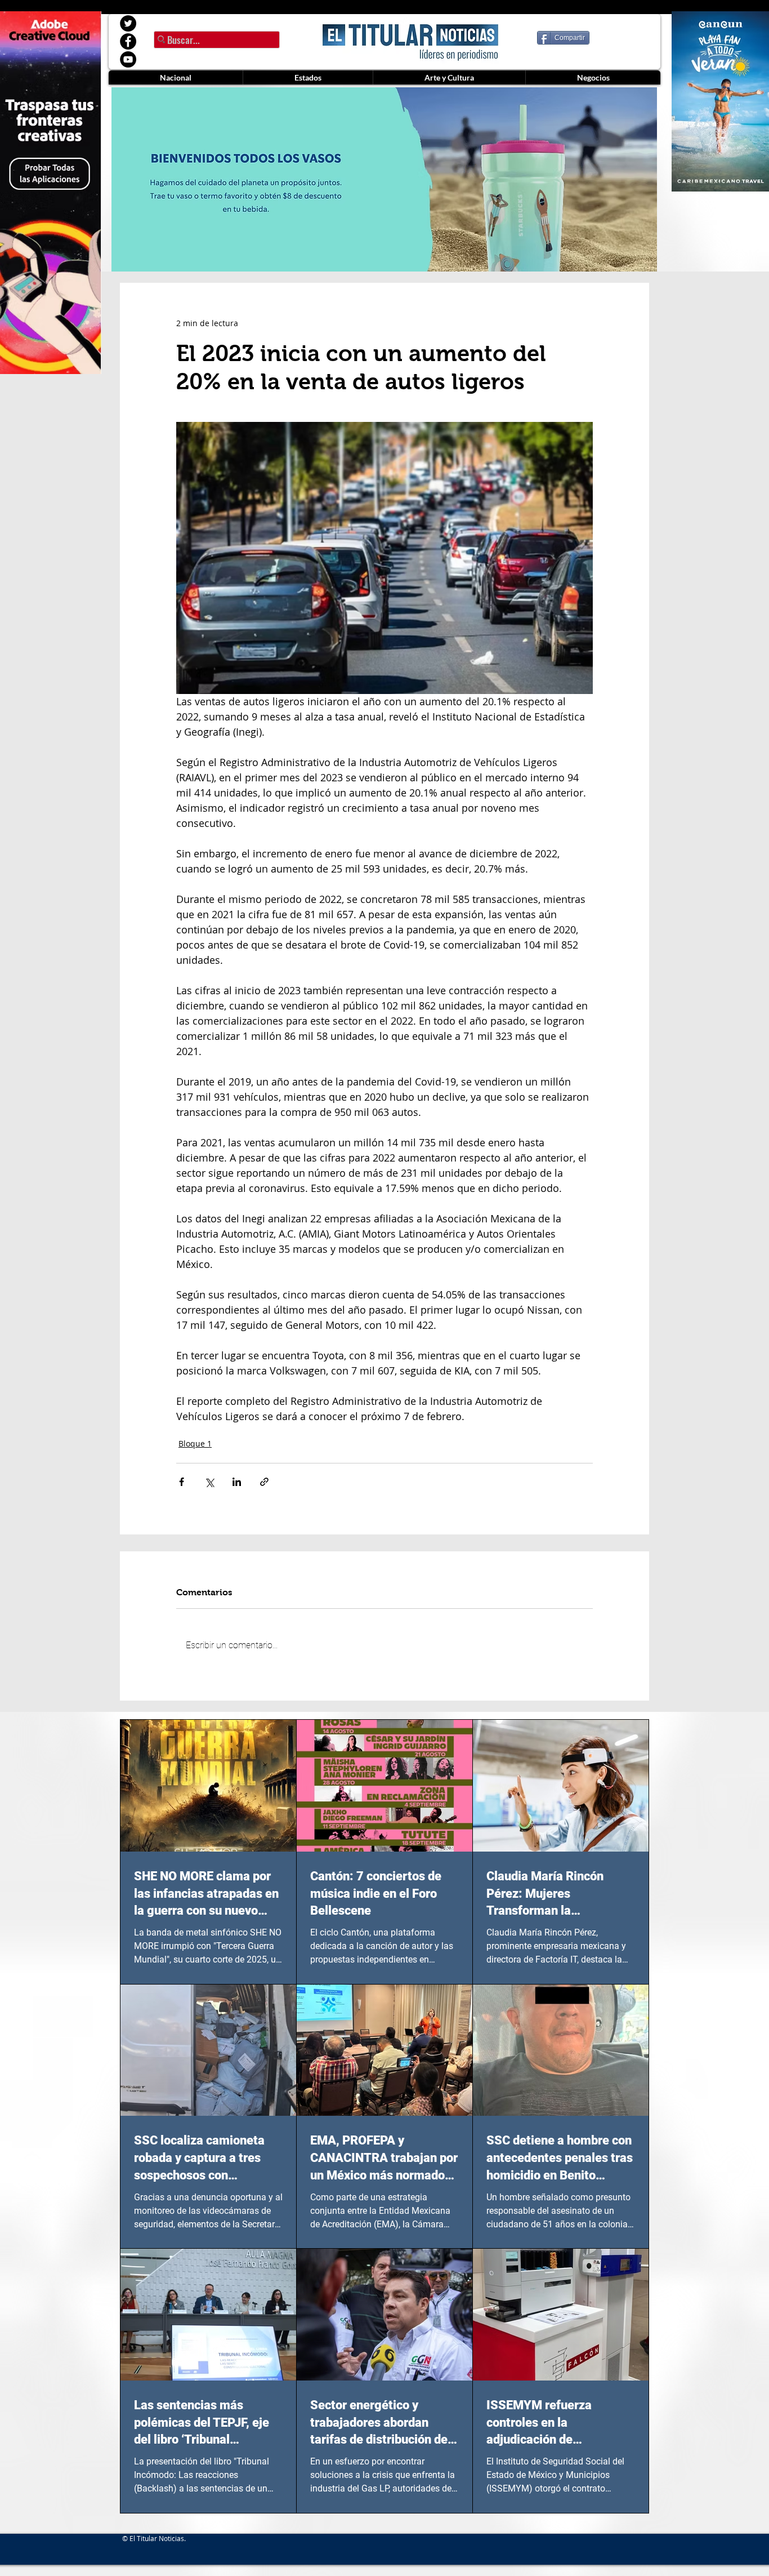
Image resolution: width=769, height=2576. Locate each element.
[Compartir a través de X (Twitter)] (209, 1482)
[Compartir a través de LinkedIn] (237, 1482)
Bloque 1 (195, 1443)
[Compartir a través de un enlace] (264, 1482)
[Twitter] (128, 23)
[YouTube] (128, 59)
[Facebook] (128, 41)
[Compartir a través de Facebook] (182, 1482)
